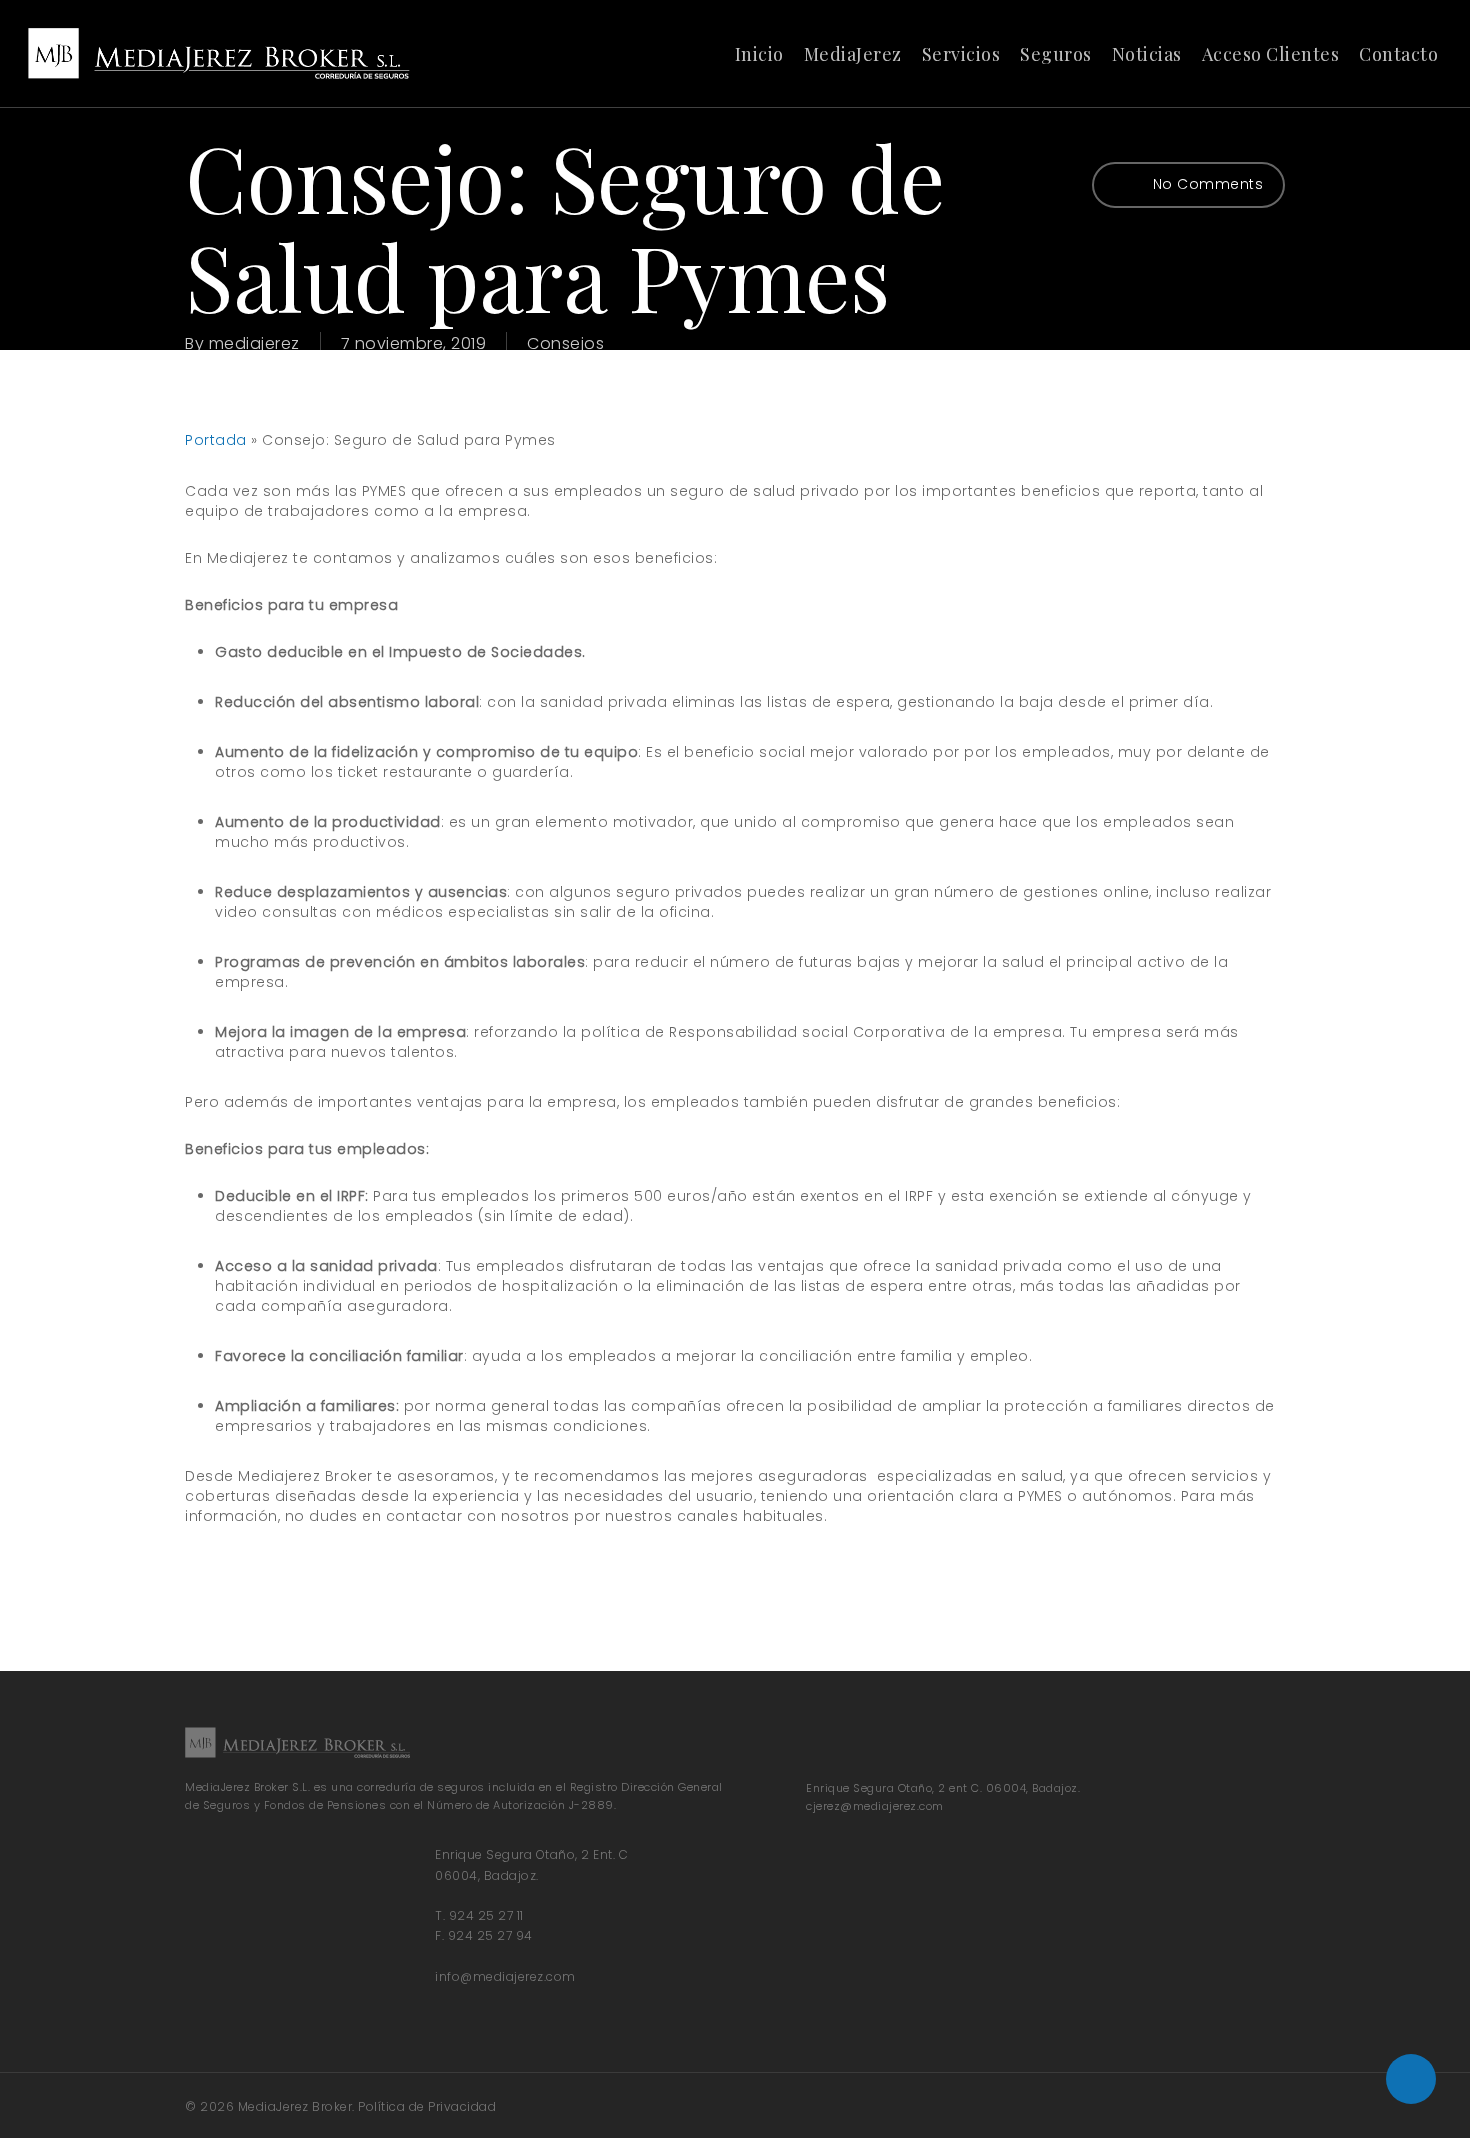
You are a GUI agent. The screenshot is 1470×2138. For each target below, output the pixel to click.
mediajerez (254, 343)
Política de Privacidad (427, 2106)
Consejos (565, 343)
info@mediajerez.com (505, 1976)
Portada (216, 440)
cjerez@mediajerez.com (875, 1806)
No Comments (1205, 184)
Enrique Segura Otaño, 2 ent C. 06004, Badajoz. (943, 1788)
